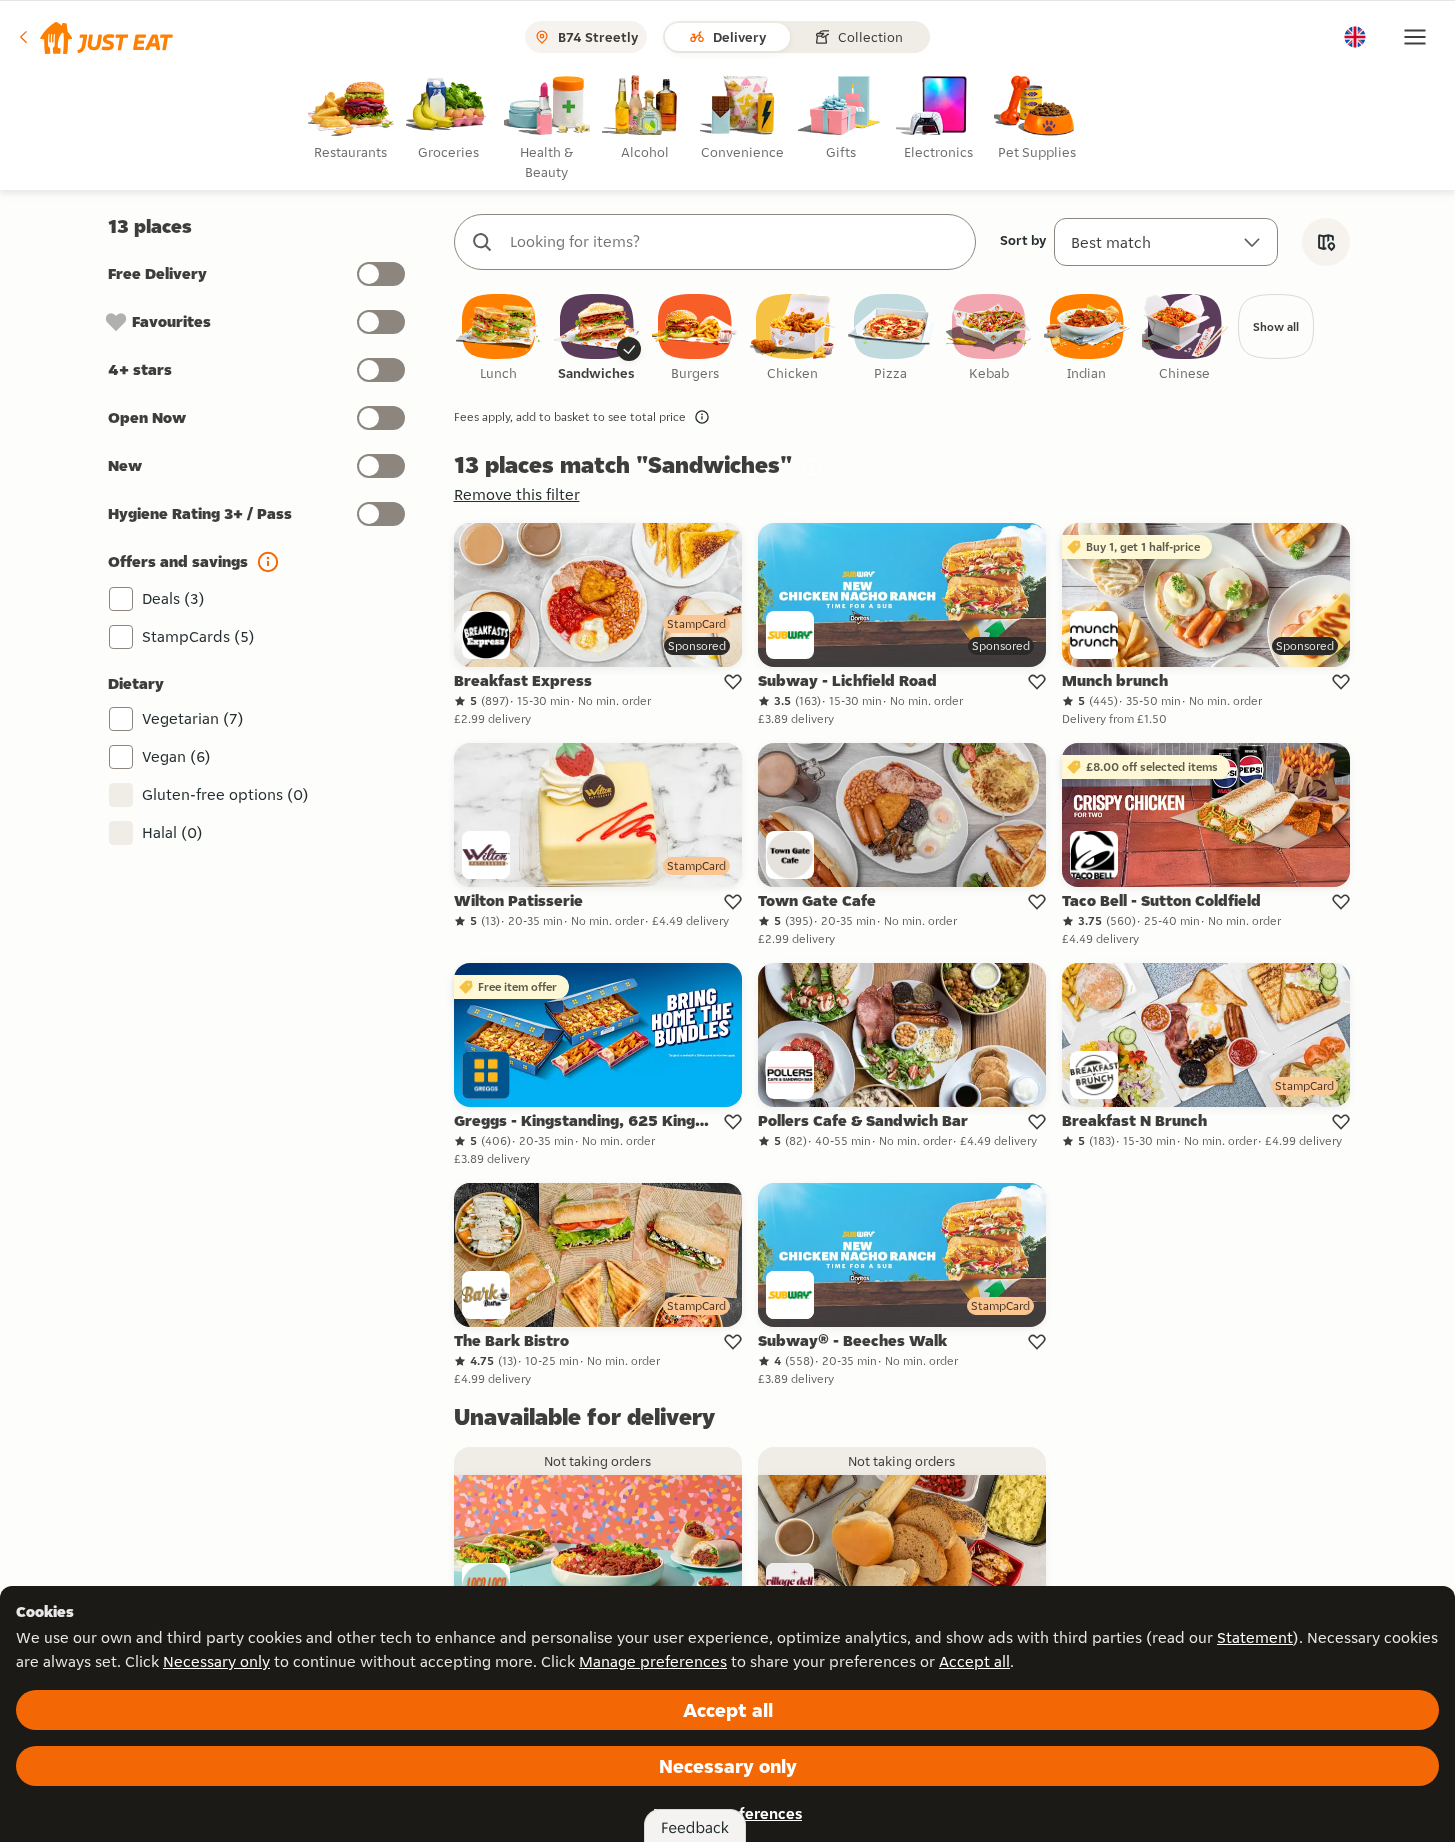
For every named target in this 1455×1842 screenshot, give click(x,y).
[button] (94, 37)
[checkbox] (499, 338)
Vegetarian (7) (193, 718)
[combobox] (735, 242)
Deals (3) (173, 598)
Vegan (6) (176, 756)
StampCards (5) (198, 636)
